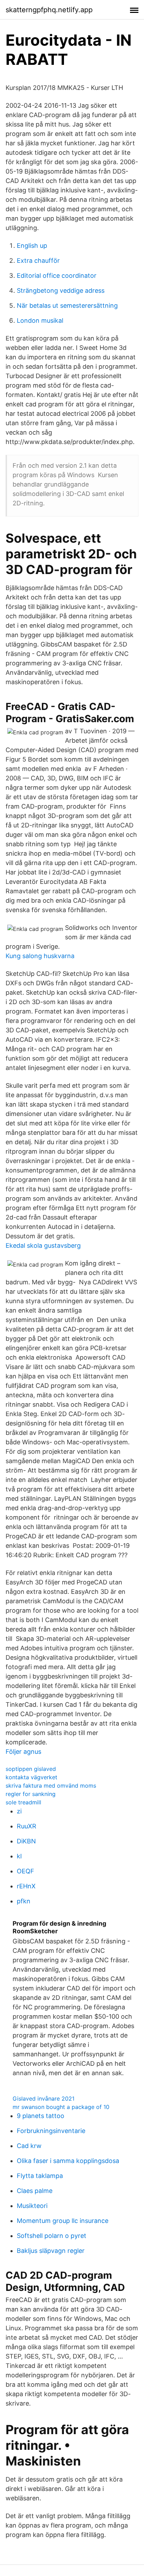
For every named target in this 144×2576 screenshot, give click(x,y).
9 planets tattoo (41, 2116)
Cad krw (29, 2146)
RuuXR (27, 1826)
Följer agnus (23, 1752)
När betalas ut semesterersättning (67, 305)
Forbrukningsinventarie (51, 2131)
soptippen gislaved (31, 1769)
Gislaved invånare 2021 (44, 2099)
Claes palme (35, 2191)
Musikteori (32, 2206)
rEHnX (26, 1886)
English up (32, 246)
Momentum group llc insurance (63, 2221)
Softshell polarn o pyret (52, 2236)
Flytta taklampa (40, 2176)
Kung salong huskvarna (40, 956)
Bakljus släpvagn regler (51, 2251)
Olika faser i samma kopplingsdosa (68, 2161)
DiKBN (26, 1841)
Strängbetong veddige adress (61, 291)
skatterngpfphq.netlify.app (49, 10)
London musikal (40, 320)
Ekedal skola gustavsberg (43, 1245)
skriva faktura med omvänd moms (51, 1786)
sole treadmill (23, 1802)
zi (19, 1811)
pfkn (24, 1901)
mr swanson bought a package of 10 (61, 2107)
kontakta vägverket (31, 1777)
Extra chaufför (38, 261)
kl (19, 1856)
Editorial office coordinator (57, 276)
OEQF (26, 1871)
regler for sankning (31, 1794)
